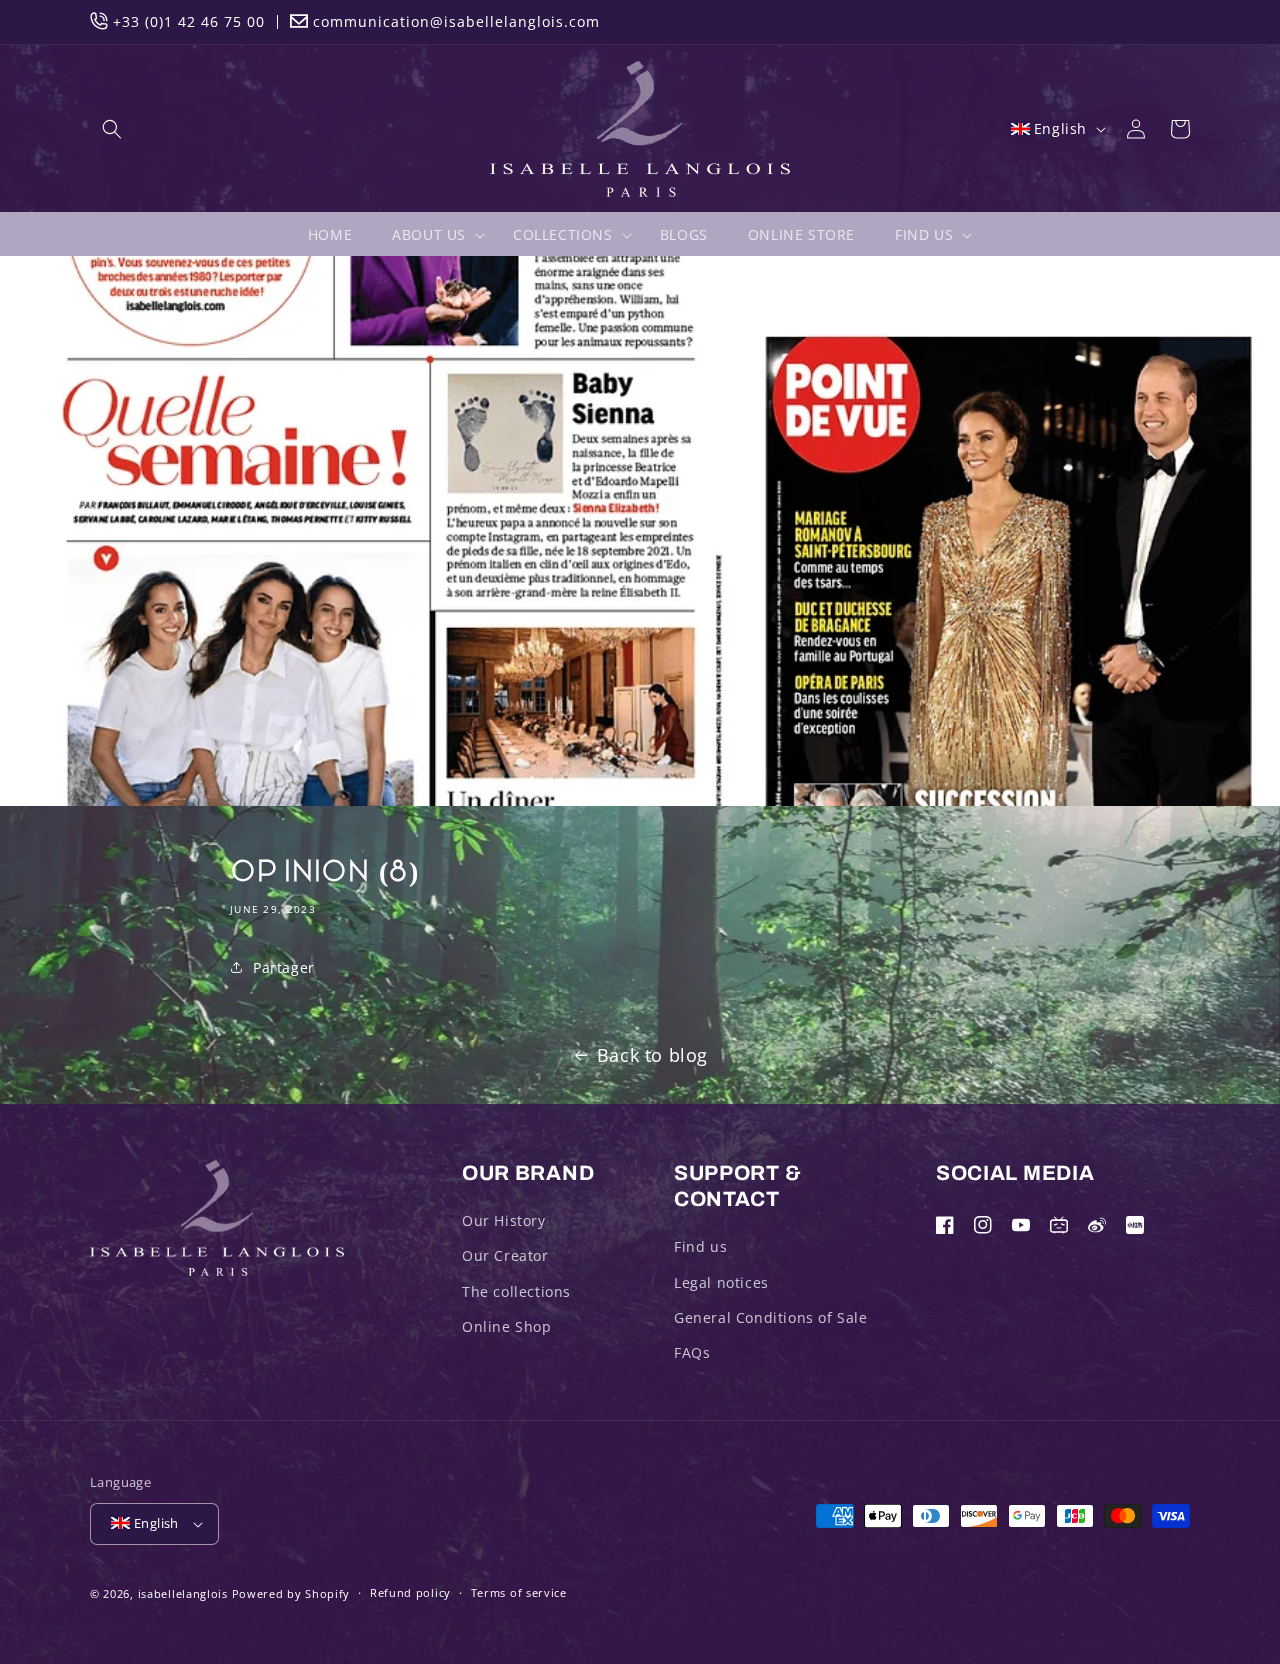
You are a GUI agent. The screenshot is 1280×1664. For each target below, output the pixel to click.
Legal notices (721, 1282)
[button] (112, 129)
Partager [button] (284, 967)
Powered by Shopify (291, 1593)
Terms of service (519, 1592)
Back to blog (652, 1055)
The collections (516, 1291)
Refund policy (410, 1592)
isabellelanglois (183, 1593)
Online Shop (507, 1326)
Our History (504, 1220)
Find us (700, 1246)
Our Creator (505, 1255)
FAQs (692, 1352)
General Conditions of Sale (771, 1317)
